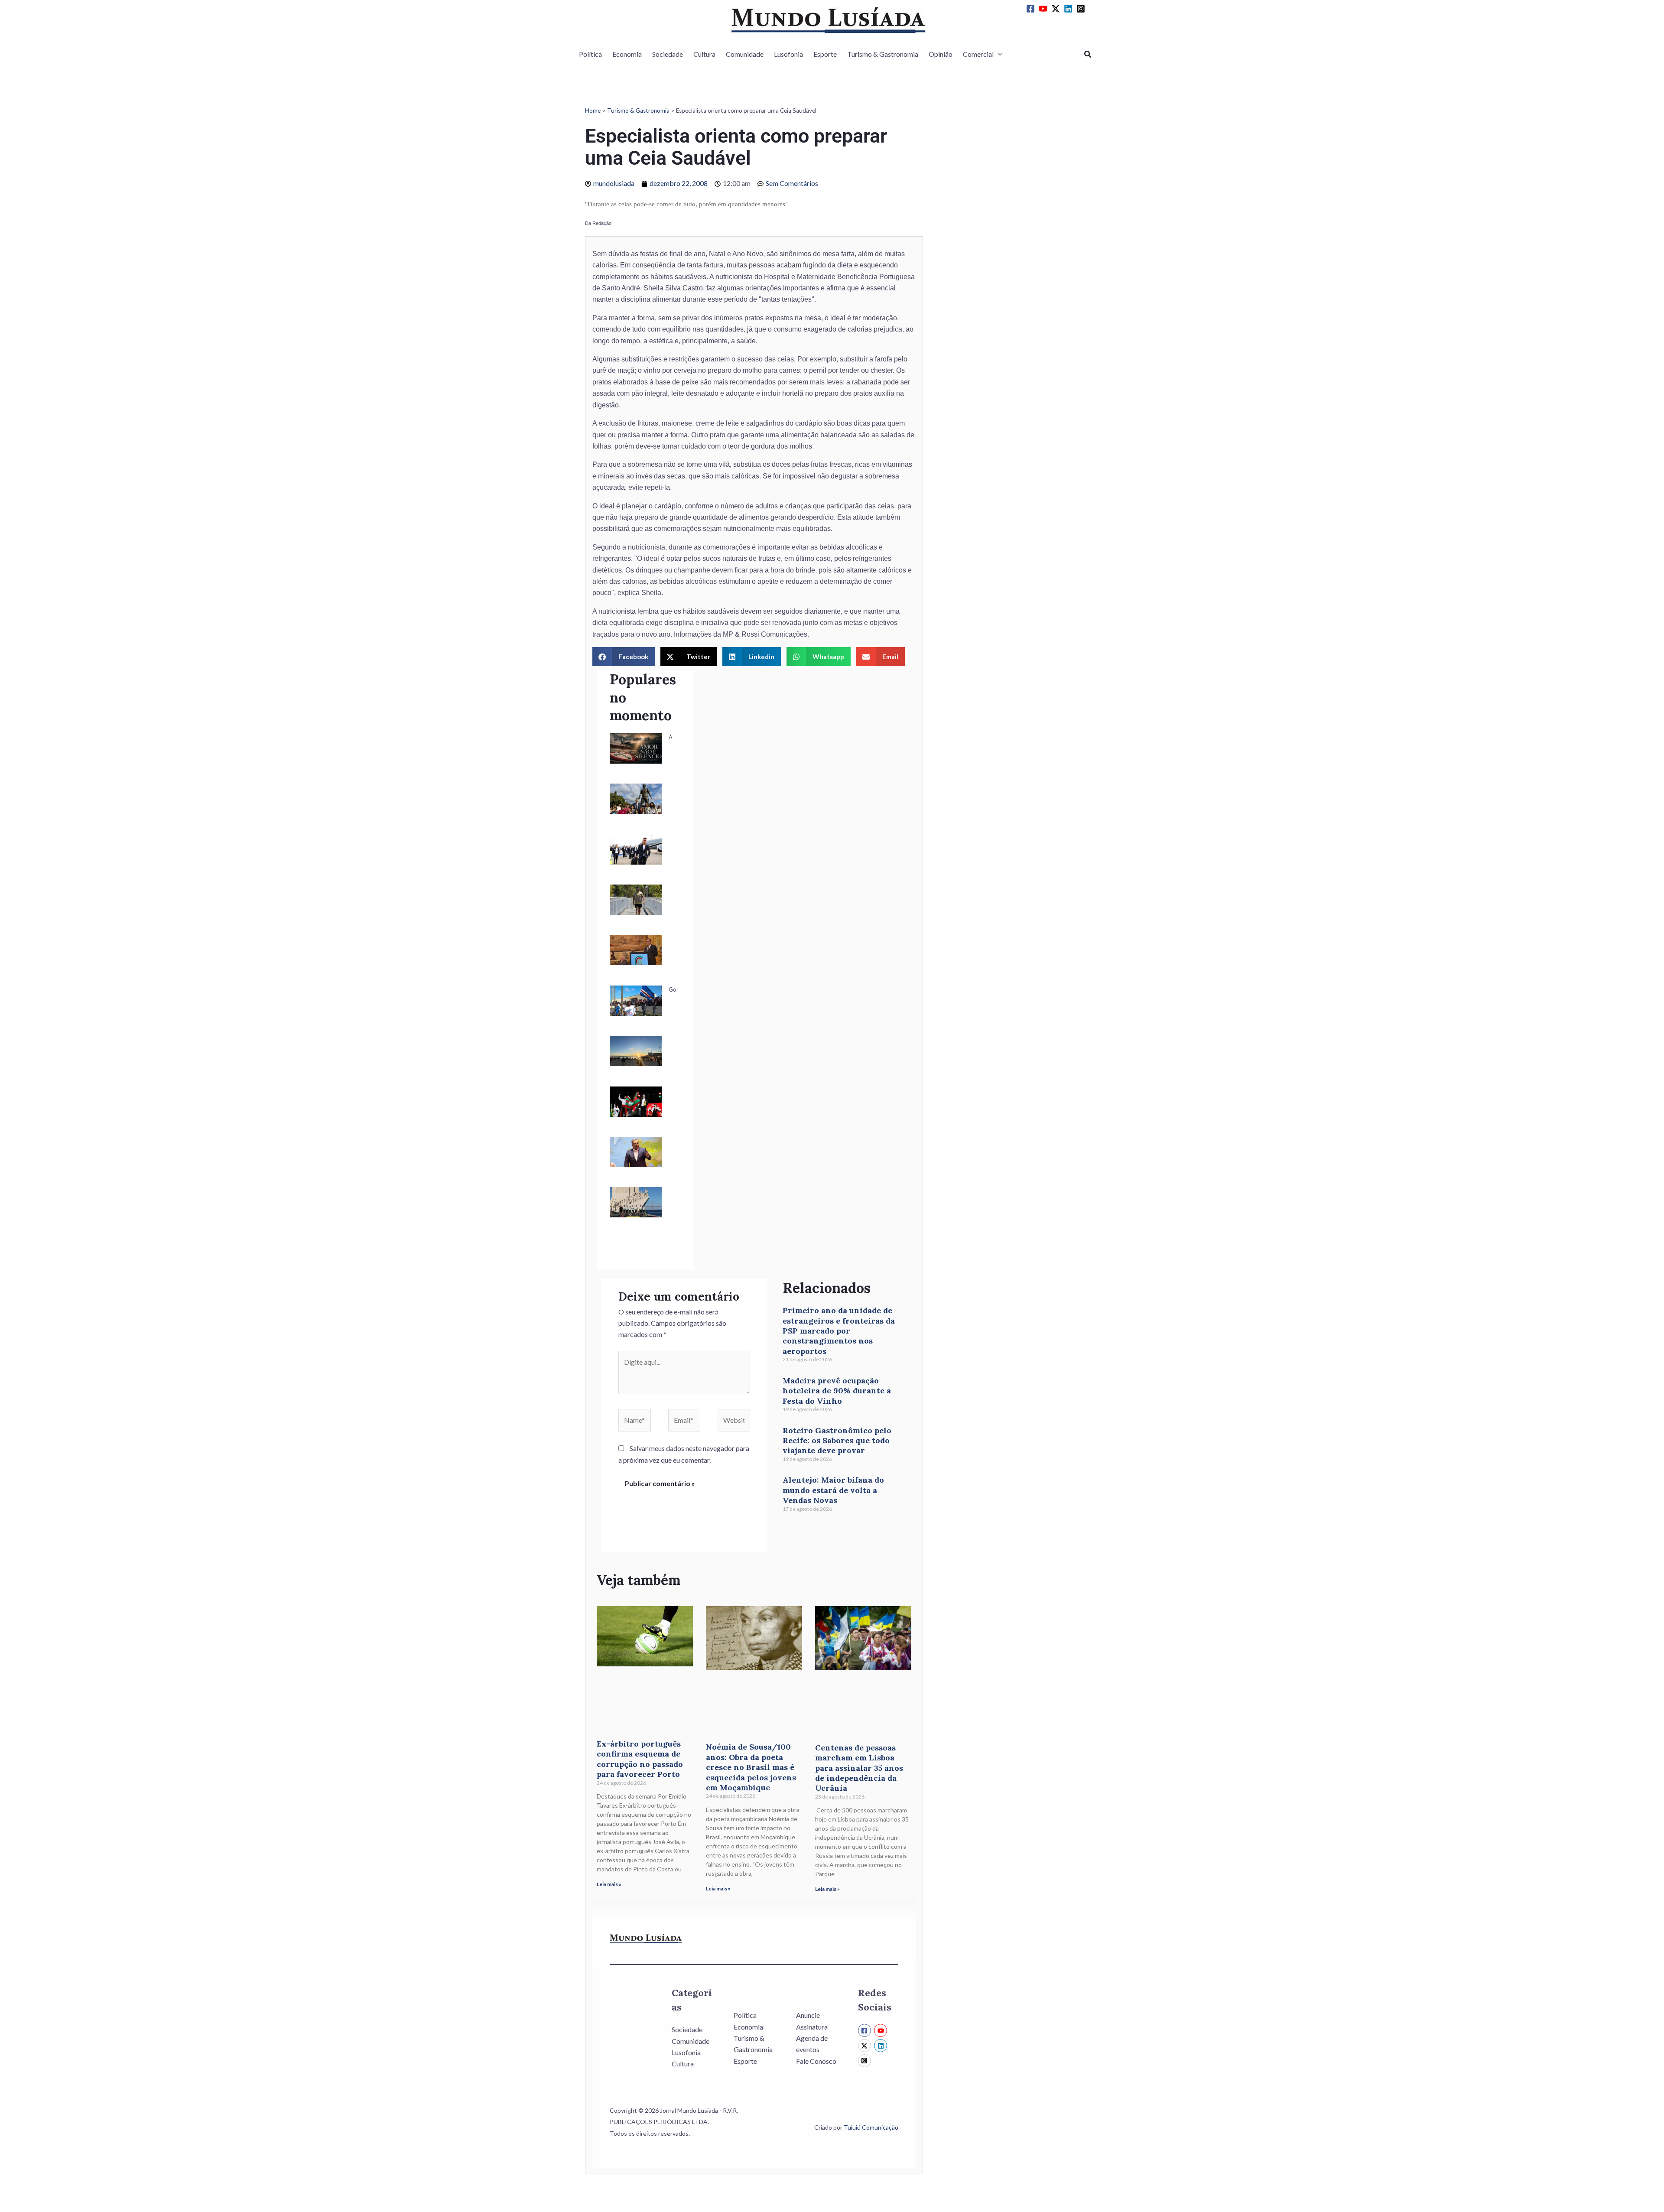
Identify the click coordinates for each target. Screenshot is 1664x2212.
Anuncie (808, 2015)
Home (593, 111)
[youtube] (1044, 9)
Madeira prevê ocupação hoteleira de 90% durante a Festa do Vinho (837, 1391)
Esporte (825, 54)
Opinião (941, 54)
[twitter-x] (1057, 9)
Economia (627, 54)
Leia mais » (609, 1884)
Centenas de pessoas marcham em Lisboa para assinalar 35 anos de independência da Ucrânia (859, 1768)
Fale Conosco (816, 2061)
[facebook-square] (1032, 9)
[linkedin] (1069, 9)
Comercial (978, 54)
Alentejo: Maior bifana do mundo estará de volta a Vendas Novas (833, 1490)
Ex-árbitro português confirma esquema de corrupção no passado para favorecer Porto (640, 1759)
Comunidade (745, 54)
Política (590, 54)
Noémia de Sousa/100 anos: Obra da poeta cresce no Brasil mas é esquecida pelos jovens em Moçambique (751, 1767)
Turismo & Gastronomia (883, 54)
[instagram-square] (1082, 9)
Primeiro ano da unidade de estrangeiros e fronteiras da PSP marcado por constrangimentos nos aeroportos (839, 1331)
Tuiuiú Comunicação (871, 2127)
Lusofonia (788, 54)
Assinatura (812, 2027)
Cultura (704, 54)
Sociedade (668, 54)
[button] (998, 54)
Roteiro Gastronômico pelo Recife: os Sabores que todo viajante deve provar (837, 1441)
